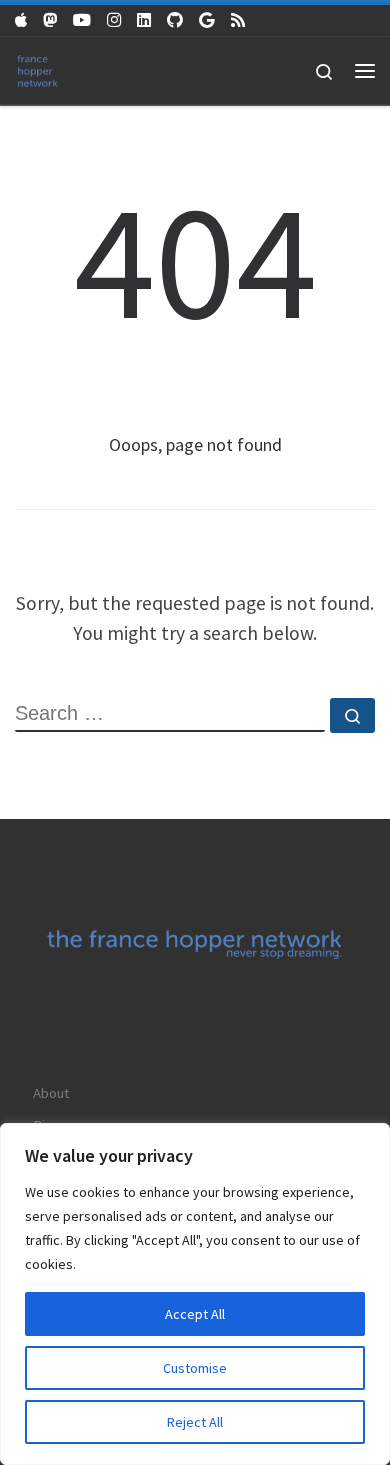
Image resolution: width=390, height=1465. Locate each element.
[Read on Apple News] (21, 20)
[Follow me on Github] (175, 20)
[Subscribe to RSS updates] (238, 20)
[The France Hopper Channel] (82, 20)
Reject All (195, 1422)
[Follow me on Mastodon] (50, 20)
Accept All (195, 1314)
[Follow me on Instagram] (114, 20)
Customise (195, 1368)
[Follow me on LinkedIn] (144, 20)
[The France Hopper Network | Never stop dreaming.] (37, 68)
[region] (195, 1294)
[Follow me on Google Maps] (207, 20)
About (51, 1093)
